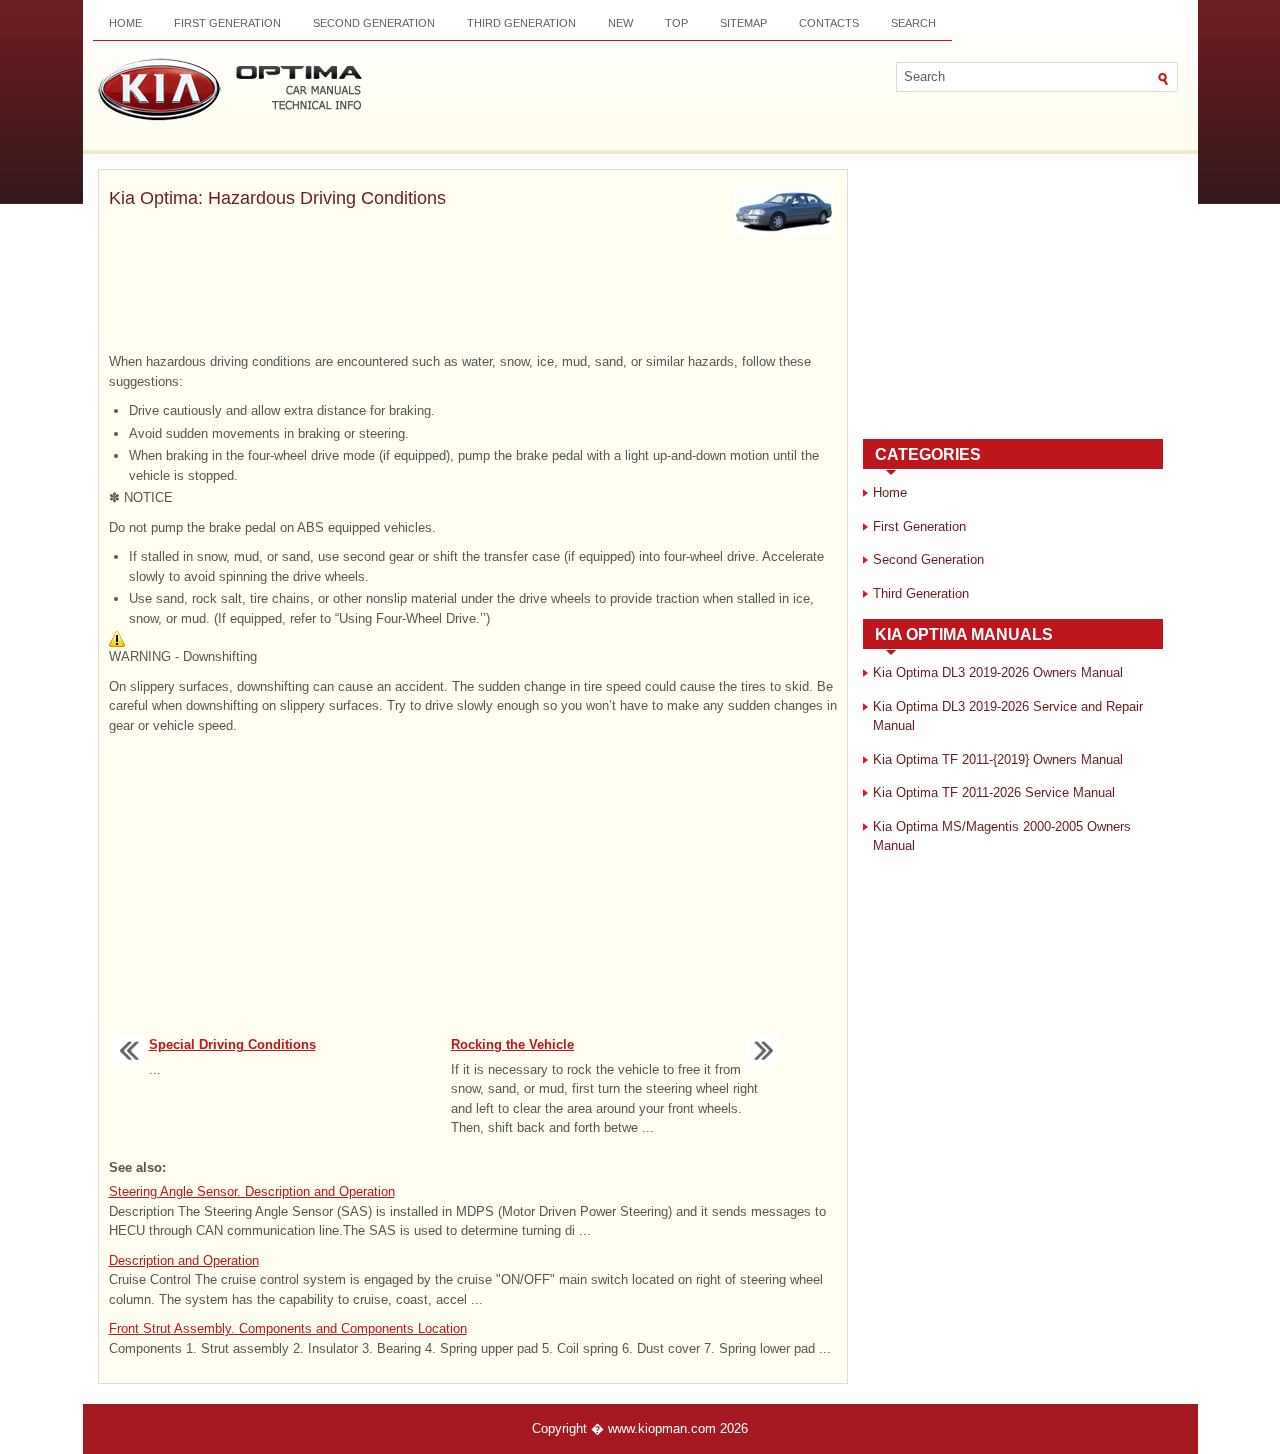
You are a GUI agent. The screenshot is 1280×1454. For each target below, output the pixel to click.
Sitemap (743, 23)
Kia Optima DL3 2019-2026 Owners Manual (998, 672)
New (620, 23)
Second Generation (374, 23)
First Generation (227, 23)
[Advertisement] (473, 297)
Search (913, 23)
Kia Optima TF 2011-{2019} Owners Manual (998, 759)
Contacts (829, 23)
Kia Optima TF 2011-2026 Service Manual (994, 792)
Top (676, 23)
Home (125, 23)
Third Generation (521, 23)
